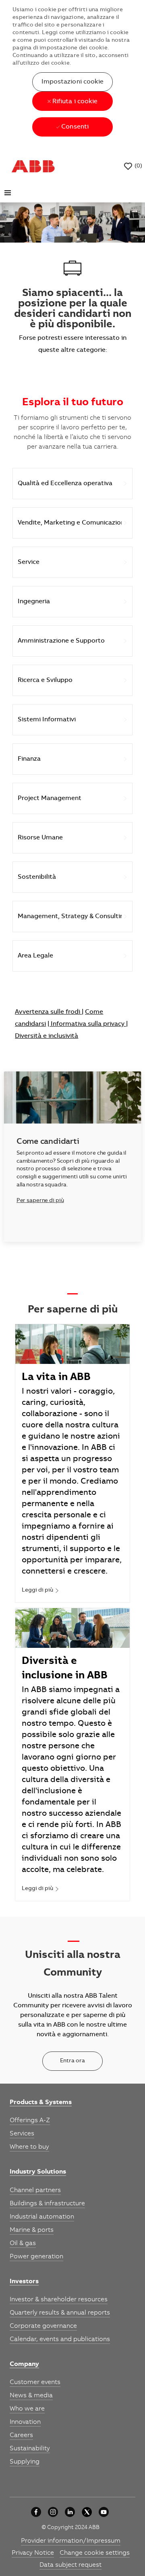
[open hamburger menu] (8, 193)
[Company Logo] (33, 166)
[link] (40, 1591)
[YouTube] (104, 2512)
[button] (72, 82)
